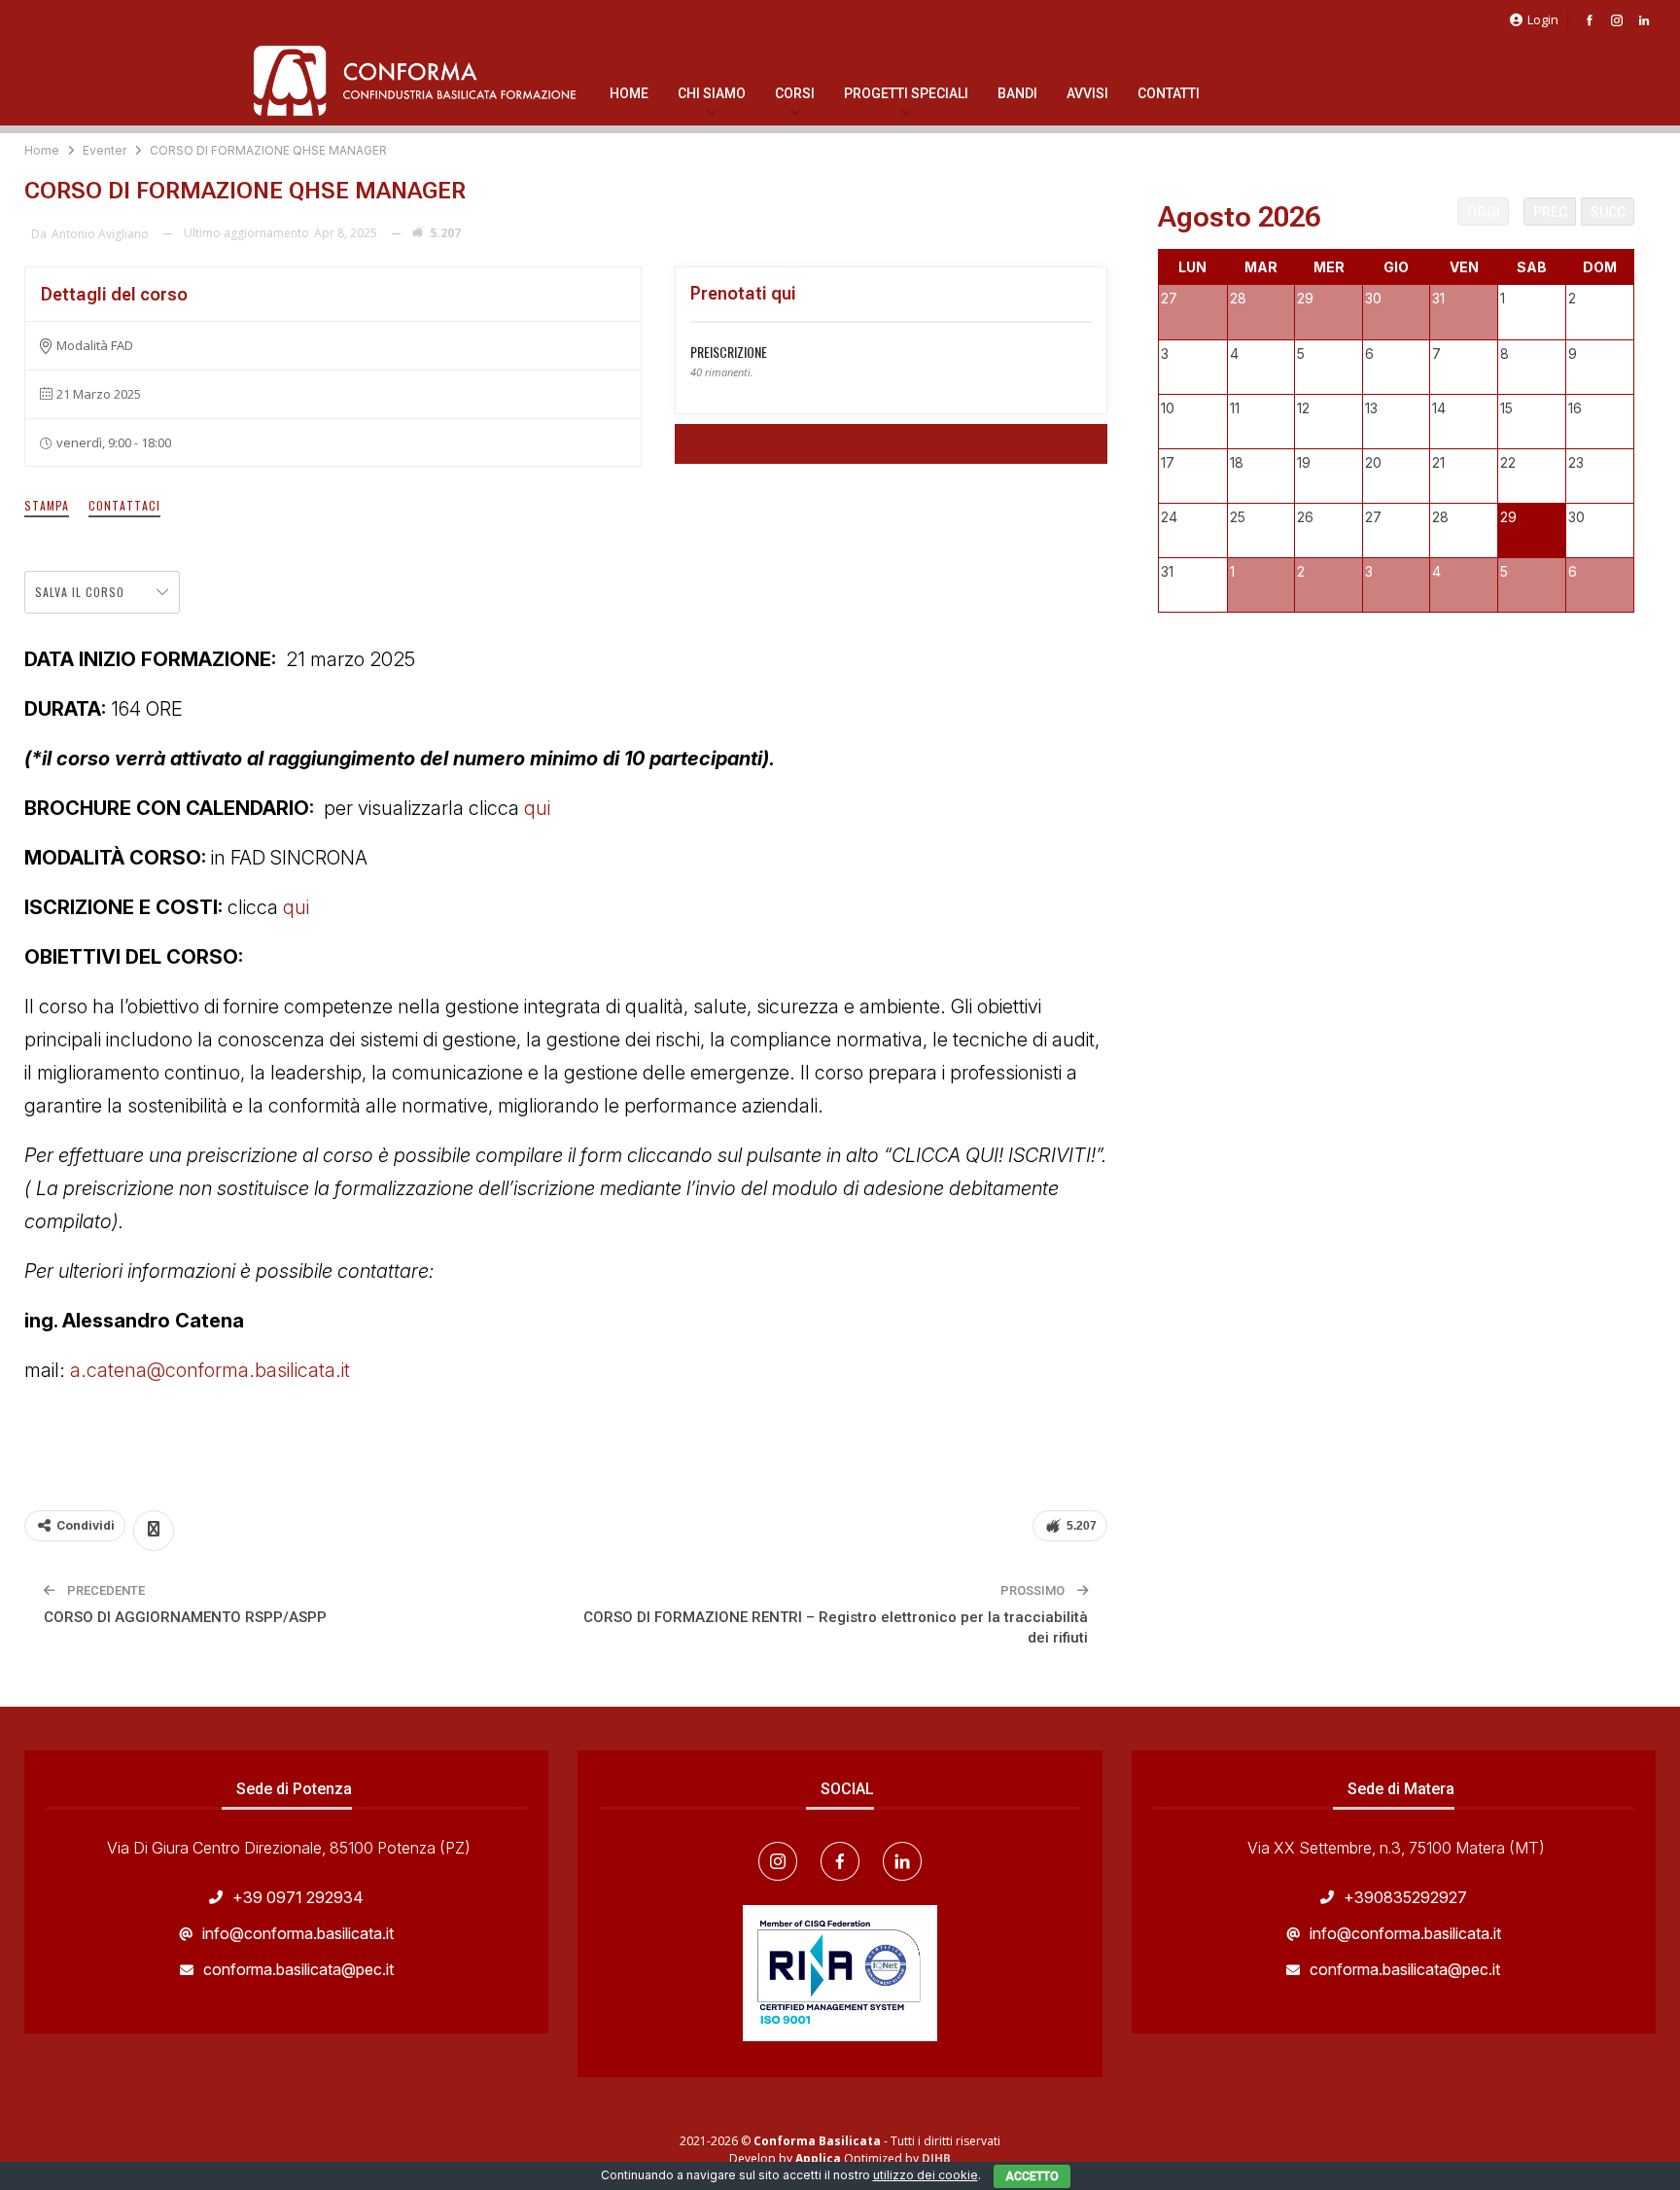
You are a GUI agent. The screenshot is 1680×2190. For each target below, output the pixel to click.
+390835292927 (1405, 1897)
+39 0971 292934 (298, 1897)
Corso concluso (891, 444)
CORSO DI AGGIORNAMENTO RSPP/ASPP (185, 1617)
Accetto (1032, 2176)
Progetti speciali (906, 93)
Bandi (1017, 93)
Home (629, 93)
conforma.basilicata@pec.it (298, 1969)
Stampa (47, 505)
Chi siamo (712, 93)
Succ (1608, 212)
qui (537, 808)
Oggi (1484, 212)
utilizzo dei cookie (926, 2175)
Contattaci (124, 505)
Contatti (1169, 93)
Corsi (795, 93)
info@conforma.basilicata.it (298, 1933)
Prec (1550, 212)
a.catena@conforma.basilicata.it (212, 1370)
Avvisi (1087, 93)
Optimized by (858, 2158)
